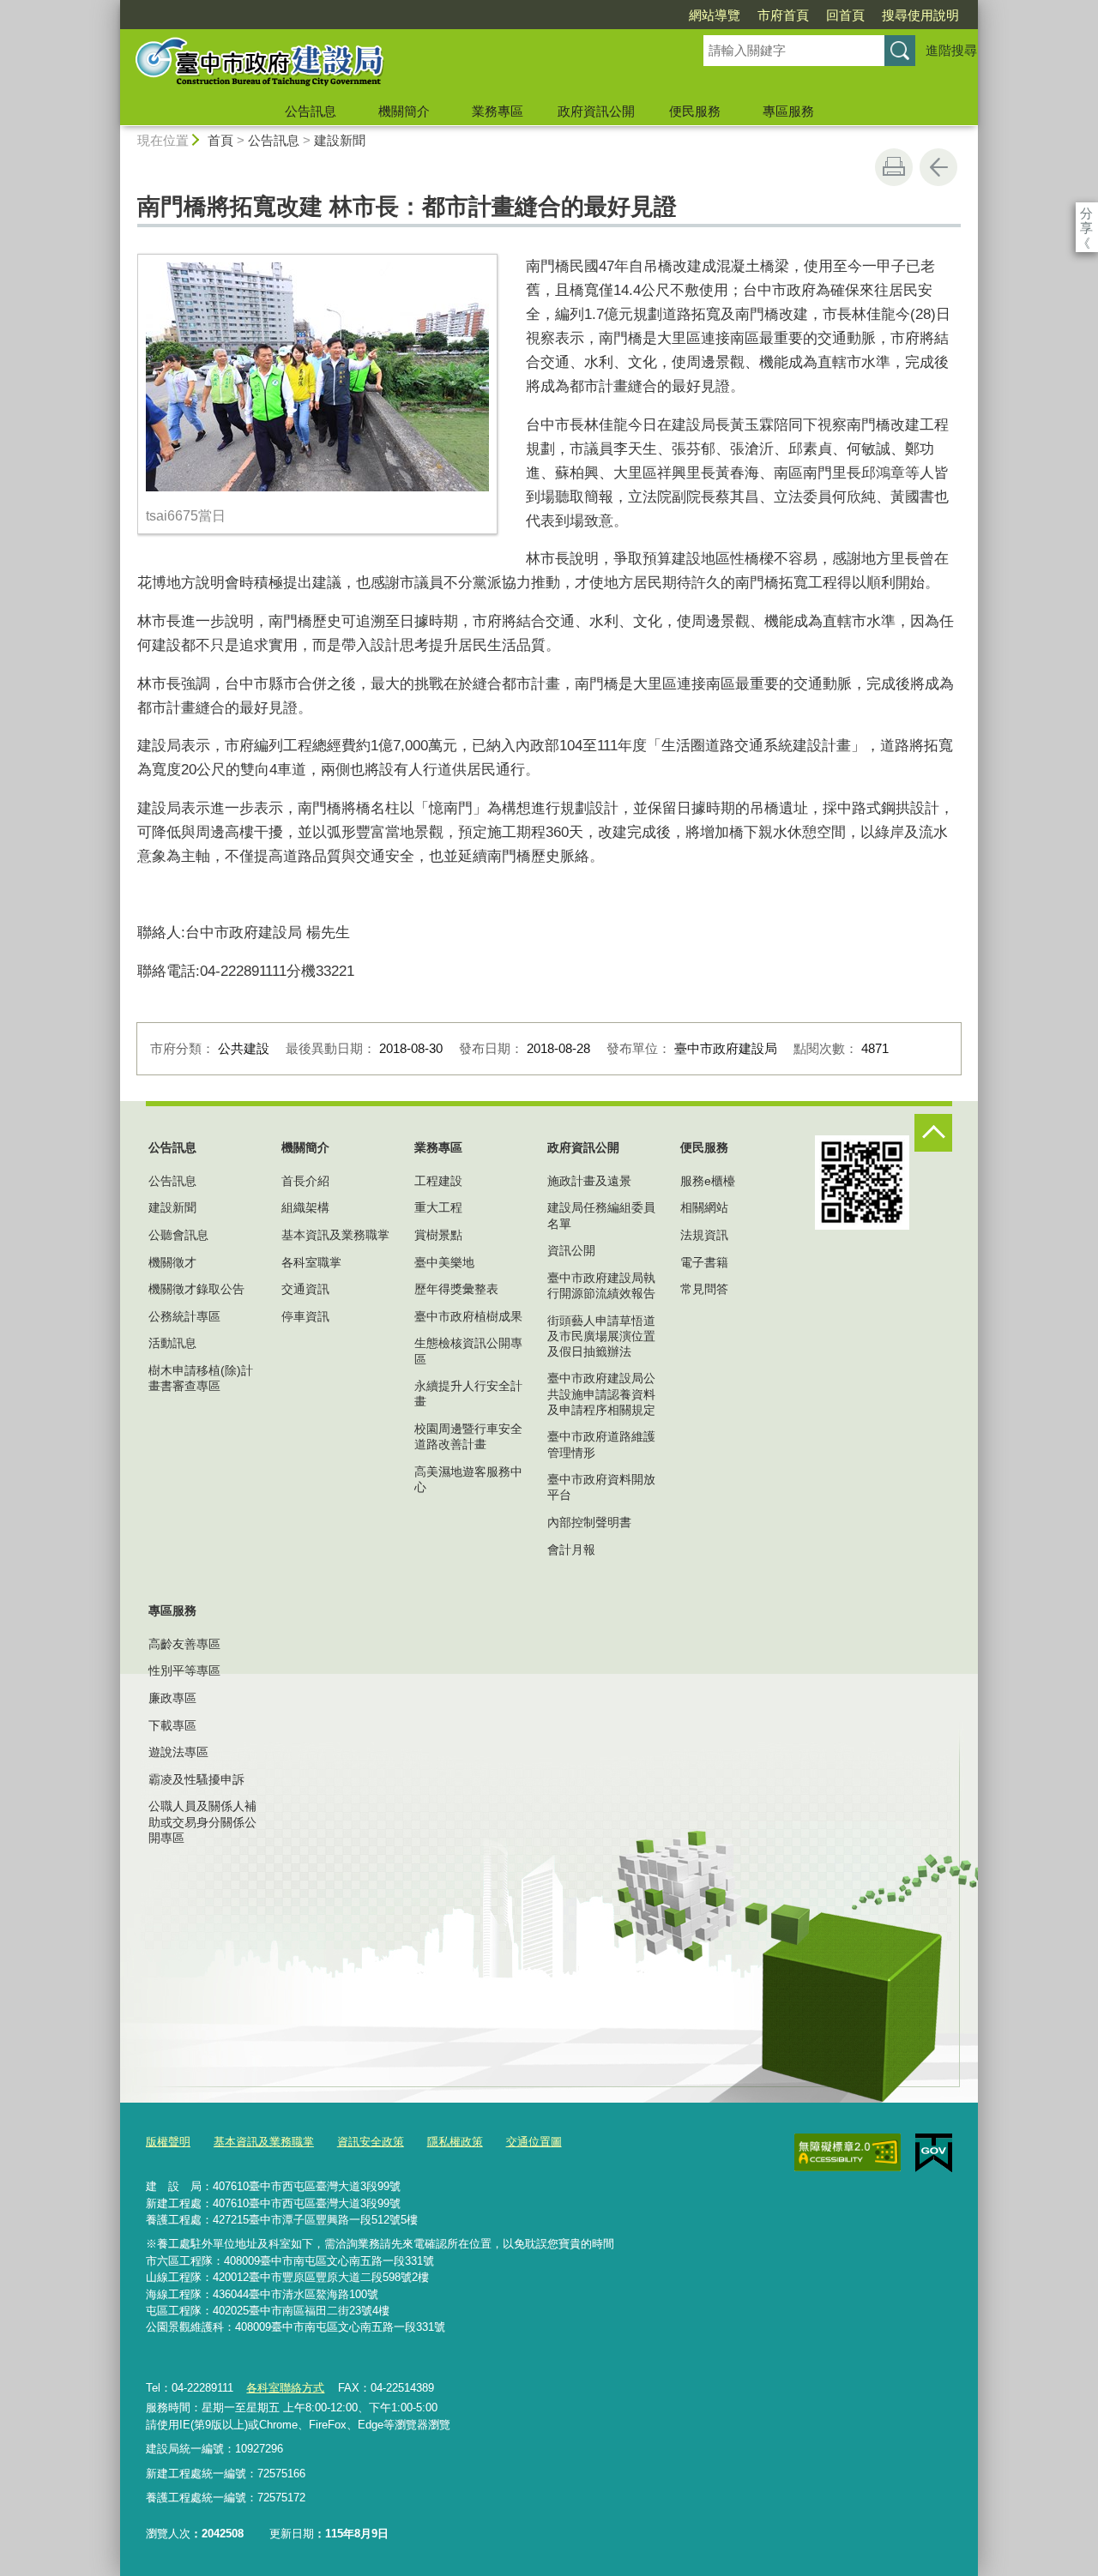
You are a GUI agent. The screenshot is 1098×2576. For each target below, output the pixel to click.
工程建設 (438, 1181)
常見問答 (704, 1289)
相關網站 (704, 1207)
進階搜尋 (951, 50)
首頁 (220, 140)
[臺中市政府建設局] (391, 63)
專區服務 (788, 111)
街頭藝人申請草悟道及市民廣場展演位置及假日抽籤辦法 (601, 1336)
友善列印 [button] (894, 167)
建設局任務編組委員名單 (601, 1215)
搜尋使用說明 (920, 15)
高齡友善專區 (184, 1644)
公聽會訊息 (178, 1235)
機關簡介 (404, 111)
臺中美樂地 (444, 1262)
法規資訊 (704, 1235)
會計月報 (571, 1550)
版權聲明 (168, 2142)
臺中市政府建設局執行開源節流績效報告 (601, 1285)
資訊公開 (571, 1250)
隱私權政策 (455, 2142)
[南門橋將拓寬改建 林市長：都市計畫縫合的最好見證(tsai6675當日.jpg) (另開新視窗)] (317, 377)
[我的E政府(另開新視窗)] (934, 2153)
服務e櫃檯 (708, 1181)
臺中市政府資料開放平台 (601, 1487)
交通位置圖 (534, 2142)
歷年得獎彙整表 (456, 1289)
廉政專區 (172, 1698)
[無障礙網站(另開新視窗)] (848, 2152)
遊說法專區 (178, 1752)
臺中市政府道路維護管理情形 (601, 1444)
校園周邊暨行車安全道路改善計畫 (468, 1436)
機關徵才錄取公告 (196, 1289)
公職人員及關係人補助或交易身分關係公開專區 (202, 1821)
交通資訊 (305, 1289)
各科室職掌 (311, 1262)
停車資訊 (305, 1316)
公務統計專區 (184, 1316)
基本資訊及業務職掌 (335, 1235)
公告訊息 (311, 111)
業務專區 (498, 111)
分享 (1086, 213)
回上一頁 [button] (938, 167)
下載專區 (172, 1725)
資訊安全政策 (371, 2142)
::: (112, 7)
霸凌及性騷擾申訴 (196, 1779)
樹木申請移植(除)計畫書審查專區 (201, 1378)
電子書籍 (704, 1262)
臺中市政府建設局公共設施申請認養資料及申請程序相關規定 (601, 1393)
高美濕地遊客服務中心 (468, 1479)
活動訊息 (172, 1343)
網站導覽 (715, 15)
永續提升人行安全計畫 (468, 1393)
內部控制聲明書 (589, 1522)
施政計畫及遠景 (589, 1181)
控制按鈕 (933, 1133)
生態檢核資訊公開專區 (468, 1351)
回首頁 (845, 15)
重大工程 (438, 1207)
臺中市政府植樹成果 (468, 1316)
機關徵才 (172, 1262)
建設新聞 (340, 140)
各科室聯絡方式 (285, 2388)
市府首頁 (783, 15)
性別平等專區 (184, 1670)
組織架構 (305, 1207)
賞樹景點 (438, 1235)
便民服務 (695, 111)
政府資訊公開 (596, 111)
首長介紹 (305, 1181)
